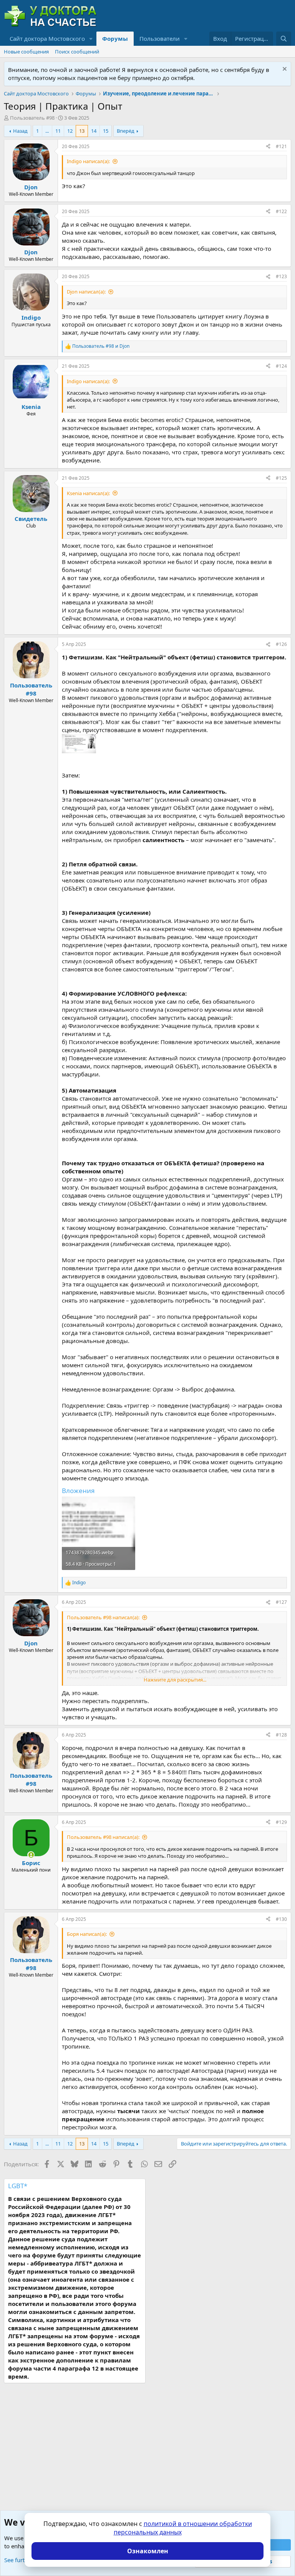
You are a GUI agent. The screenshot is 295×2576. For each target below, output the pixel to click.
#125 (281, 478)
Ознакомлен (148, 2551)
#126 (281, 644)
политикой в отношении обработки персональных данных (183, 2528)
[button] (91, 39)
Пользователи (160, 38)
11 (58, 131)
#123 (281, 276)
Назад (20, 131)
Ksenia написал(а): (88, 493)
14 (94, 131)
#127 (281, 1602)
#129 (281, 1822)
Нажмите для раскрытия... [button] (175, 1680)
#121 (281, 146)
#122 (281, 211)
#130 (281, 1919)
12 (70, 131)
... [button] (47, 131)
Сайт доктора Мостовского (47, 38)
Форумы (115, 38)
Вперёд (126, 131)
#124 (281, 366)
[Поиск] (284, 39)
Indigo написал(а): (88, 161)
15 (106, 131)
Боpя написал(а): (87, 1934)
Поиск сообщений (77, 52)
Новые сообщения (26, 52)
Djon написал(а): (86, 292)
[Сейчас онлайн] (31, 1855)
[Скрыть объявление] (284, 70)
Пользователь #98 (32, 118)
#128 (281, 1735)
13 (82, 131)
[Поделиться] (268, 147)
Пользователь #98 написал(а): (103, 1617)
